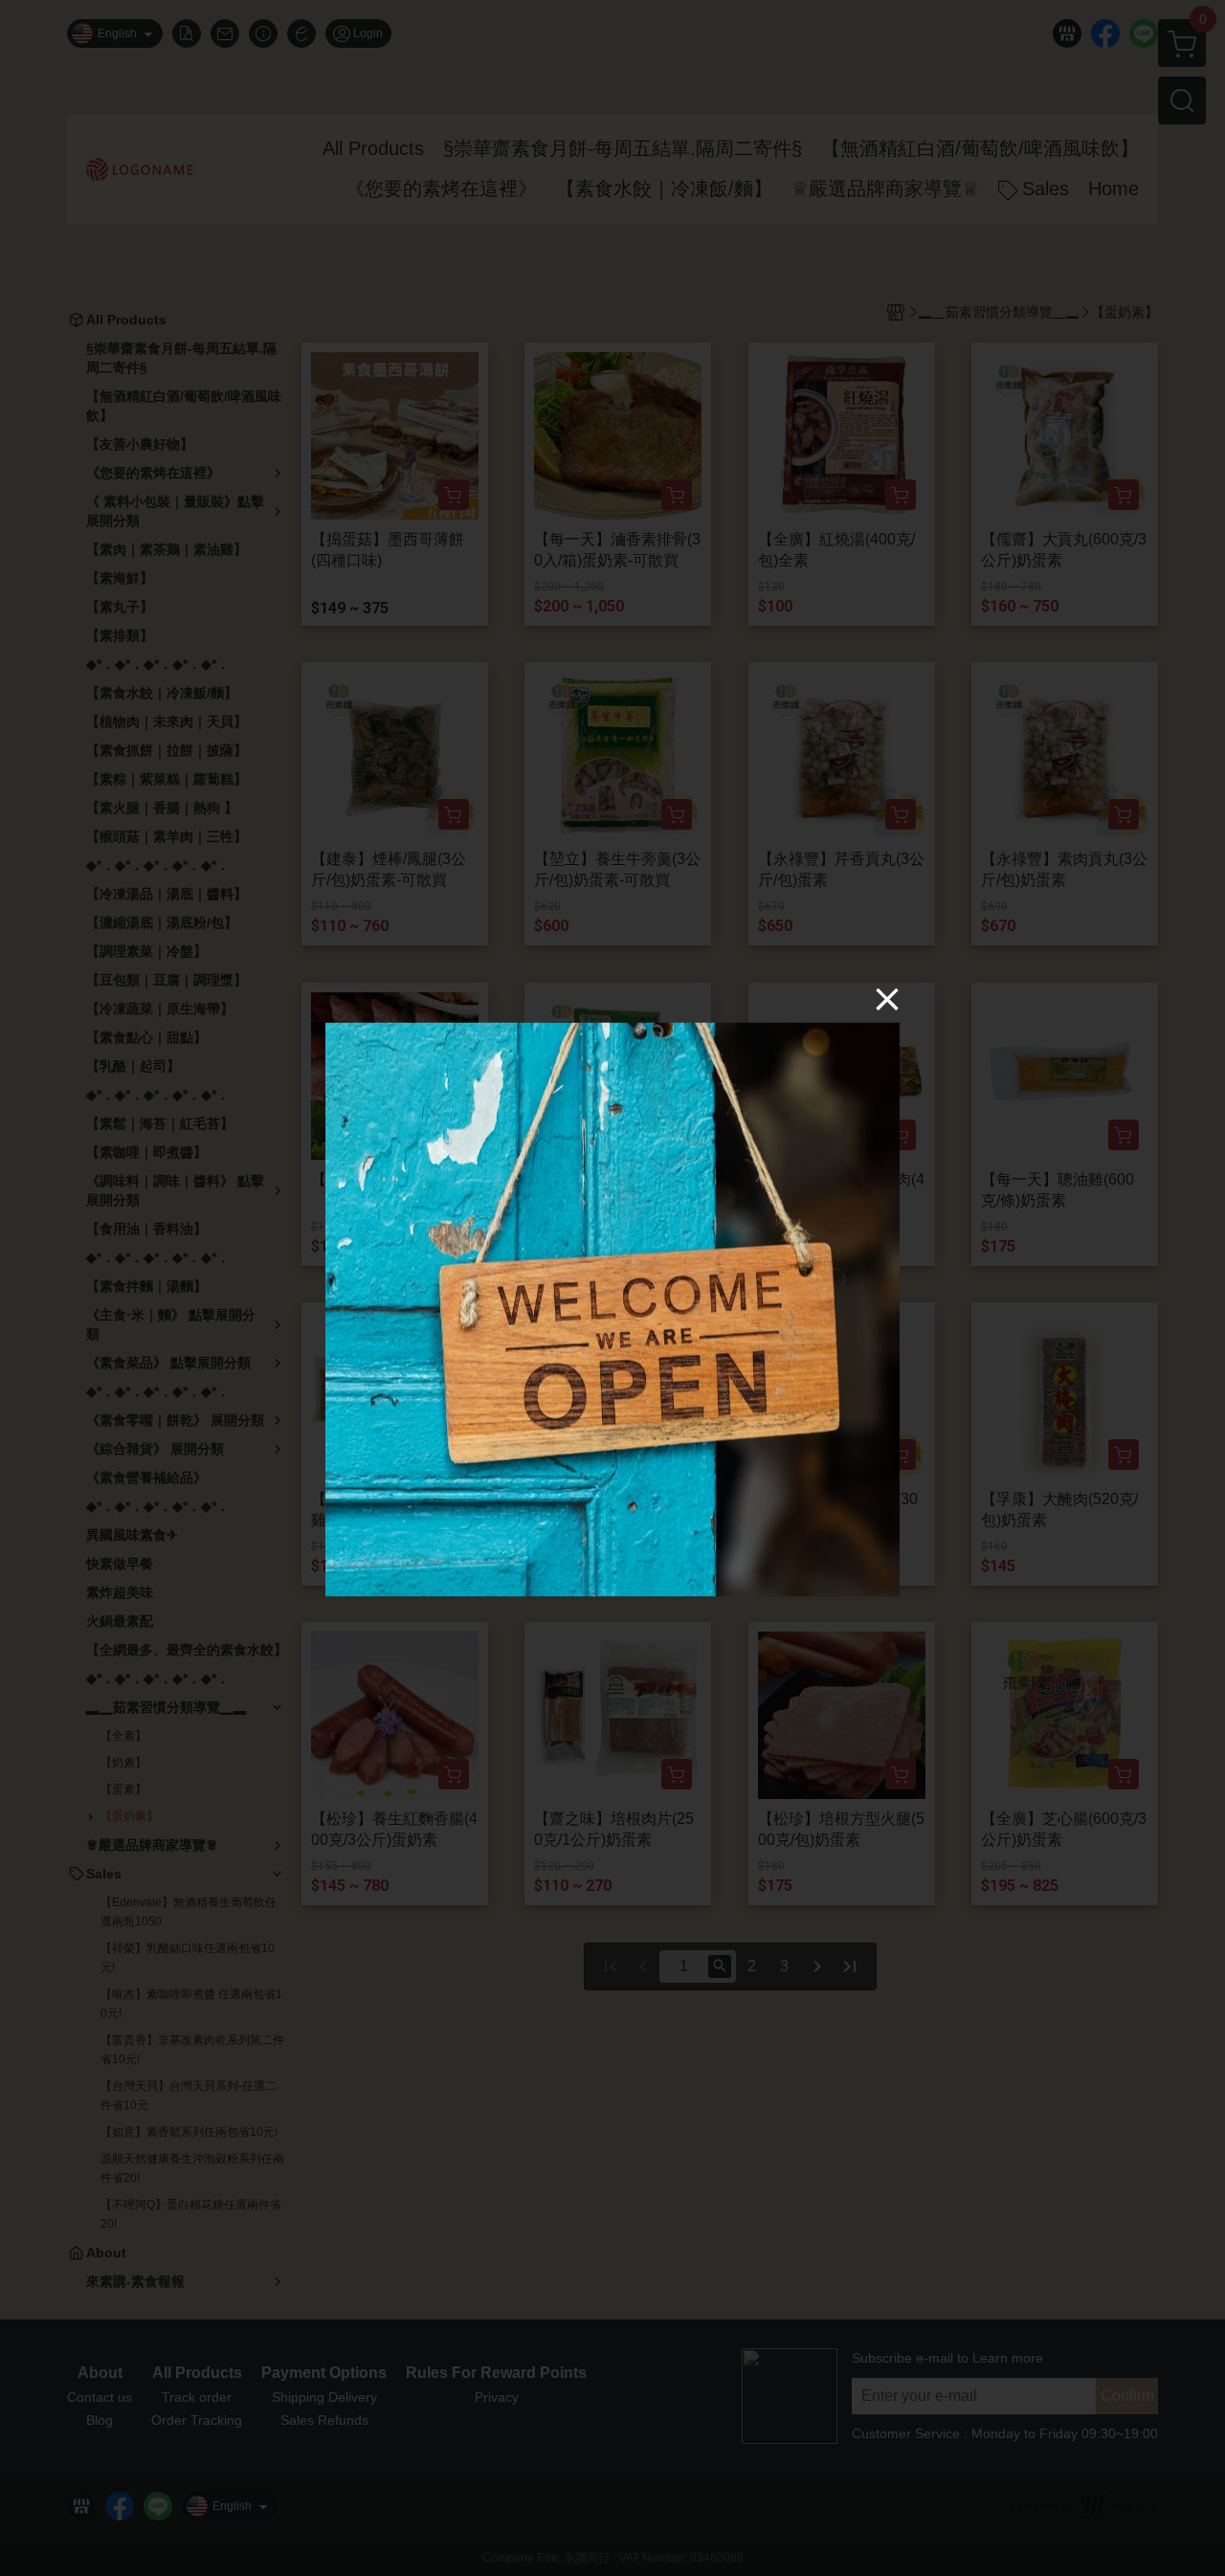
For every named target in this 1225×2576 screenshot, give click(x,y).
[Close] (887, 999)
